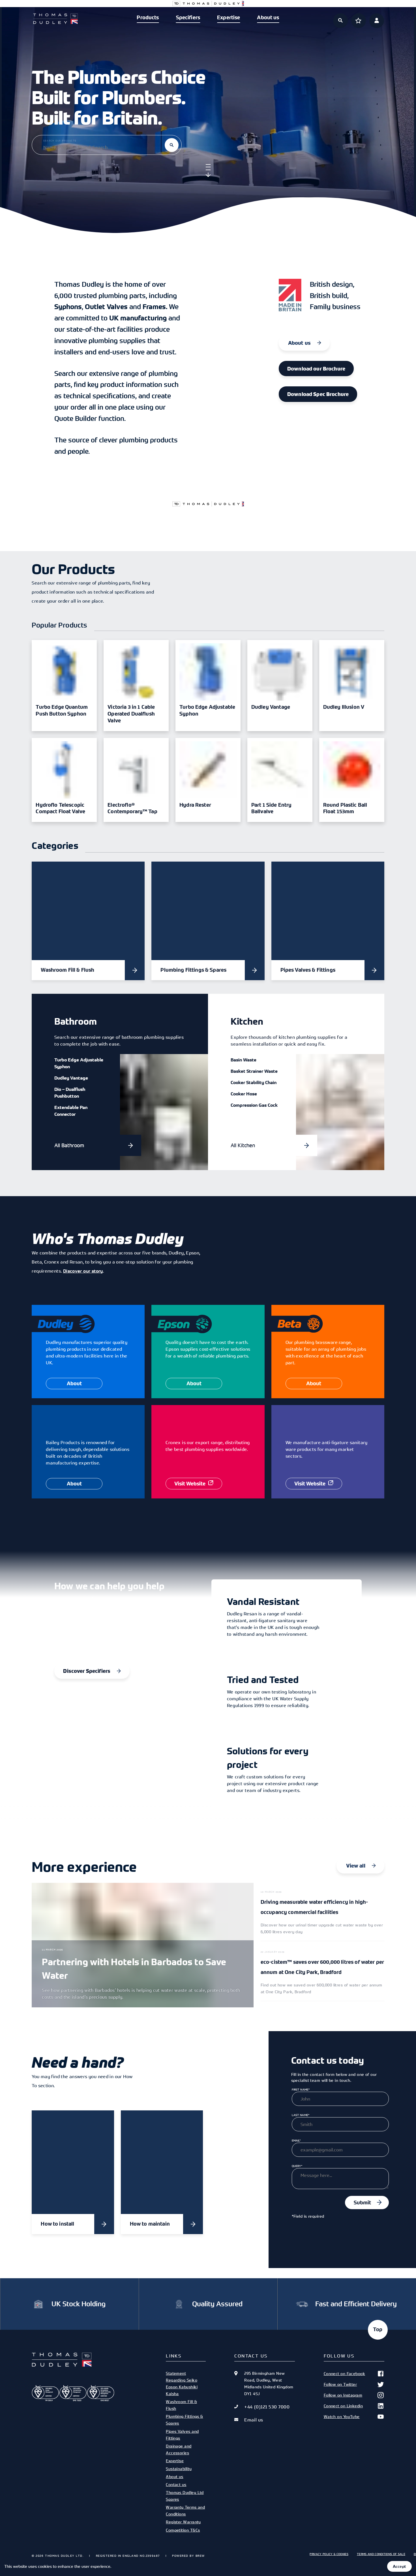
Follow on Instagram (343, 2395)
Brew (200, 2556)
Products (148, 18)
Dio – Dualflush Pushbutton (70, 1093)
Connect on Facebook (345, 2373)
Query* (297, 2166)
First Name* (301, 2089)
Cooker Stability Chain (254, 1082)
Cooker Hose (244, 1094)
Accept (399, 2566)
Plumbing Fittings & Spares (185, 2420)
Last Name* (301, 2115)
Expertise (229, 18)
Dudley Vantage (71, 1078)
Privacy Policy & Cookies (329, 2554)
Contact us (176, 2484)
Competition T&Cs (183, 2530)
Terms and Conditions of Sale (381, 2554)
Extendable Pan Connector (71, 1111)
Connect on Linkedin (343, 2406)
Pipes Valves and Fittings (182, 2435)
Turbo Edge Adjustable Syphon (79, 1063)
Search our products (60, 141)
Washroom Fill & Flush (181, 2405)
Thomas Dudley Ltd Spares (185, 2496)
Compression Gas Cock (254, 1105)
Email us (254, 2420)
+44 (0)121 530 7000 (267, 2407)
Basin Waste (244, 1060)
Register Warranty (183, 2522)
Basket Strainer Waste (254, 1071)
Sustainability (179, 2469)
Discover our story (83, 1271)
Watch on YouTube (342, 2417)
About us (268, 18)
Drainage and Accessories (179, 2449)
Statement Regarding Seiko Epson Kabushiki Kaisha (182, 2383)
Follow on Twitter (340, 2384)
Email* (296, 2140)
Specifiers (188, 18)
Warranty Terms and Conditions (185, 2510)
